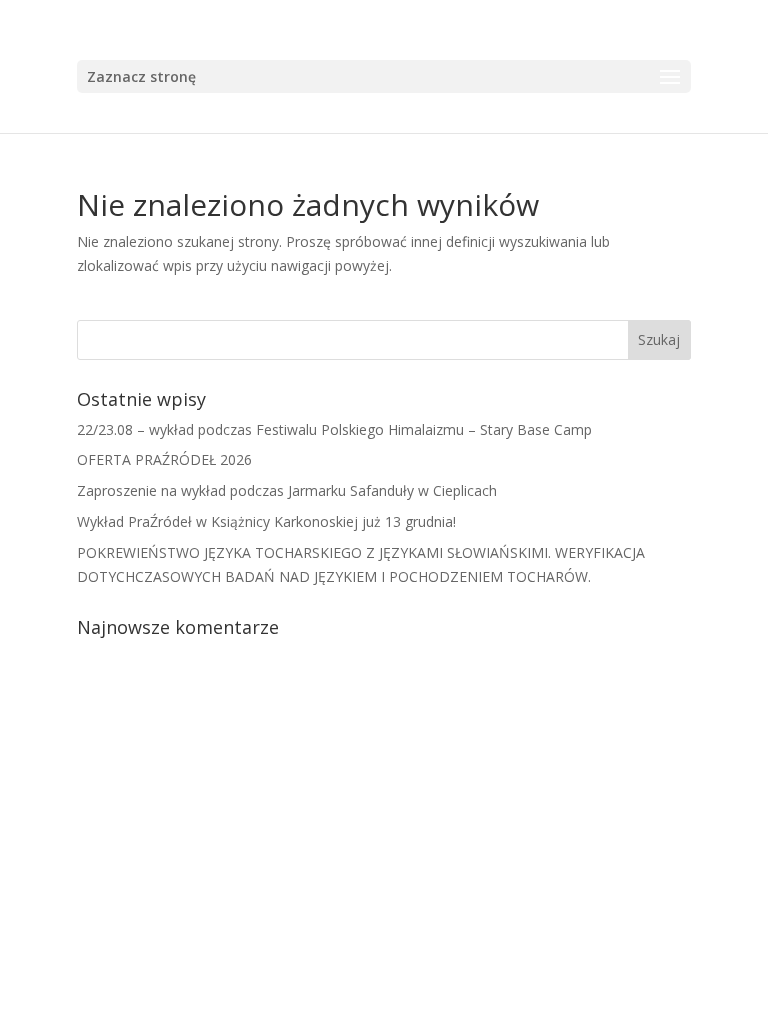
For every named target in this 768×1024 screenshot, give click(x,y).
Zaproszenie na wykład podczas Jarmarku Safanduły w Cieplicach (287, 490)
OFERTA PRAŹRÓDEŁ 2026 (164, 459)
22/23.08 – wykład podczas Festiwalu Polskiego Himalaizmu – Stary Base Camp (334, 429)
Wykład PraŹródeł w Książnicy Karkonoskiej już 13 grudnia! (266, 521)
